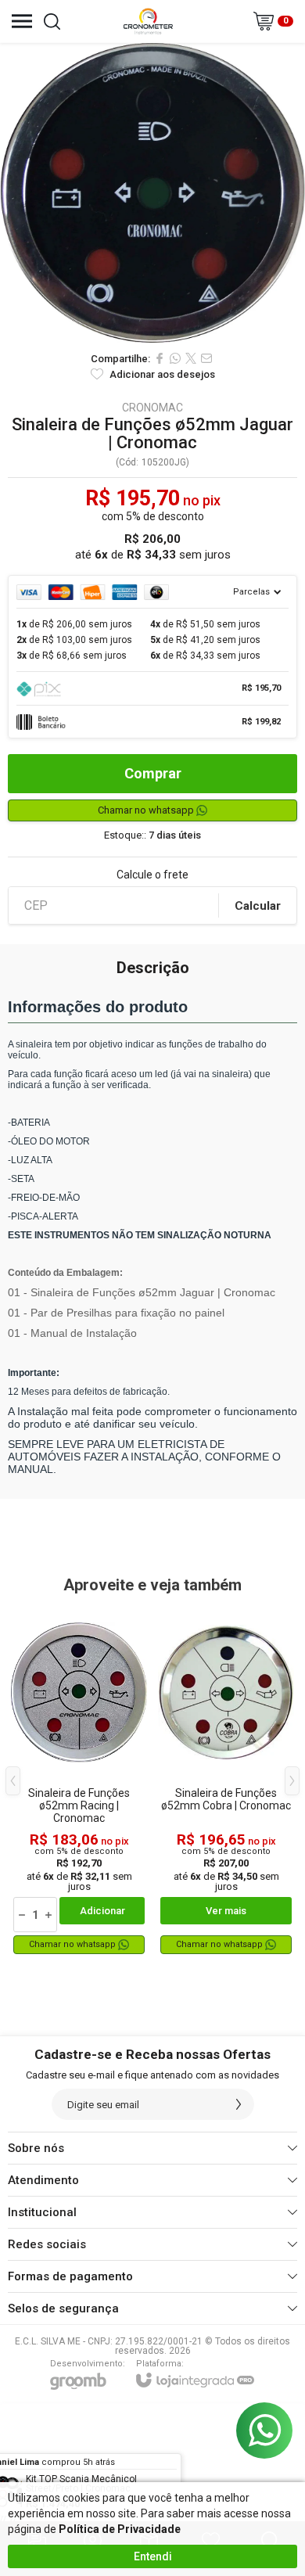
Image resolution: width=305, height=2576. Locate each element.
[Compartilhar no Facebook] (160, 358)
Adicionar (102, 1911)
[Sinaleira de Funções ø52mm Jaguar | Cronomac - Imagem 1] (152, 193)
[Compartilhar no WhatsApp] (175, 358)
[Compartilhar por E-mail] (206, 358)
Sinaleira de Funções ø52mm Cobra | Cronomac (226, 1799)
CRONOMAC (152, 408)
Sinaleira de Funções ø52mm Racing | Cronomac (79, 1805)
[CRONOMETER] (148, 21)
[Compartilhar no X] (191, 358)
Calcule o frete (152, 875)
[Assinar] (239, 2104)
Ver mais (226, 1911)
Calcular (258, 906)
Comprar (153, 773)
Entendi (153, 2556)
